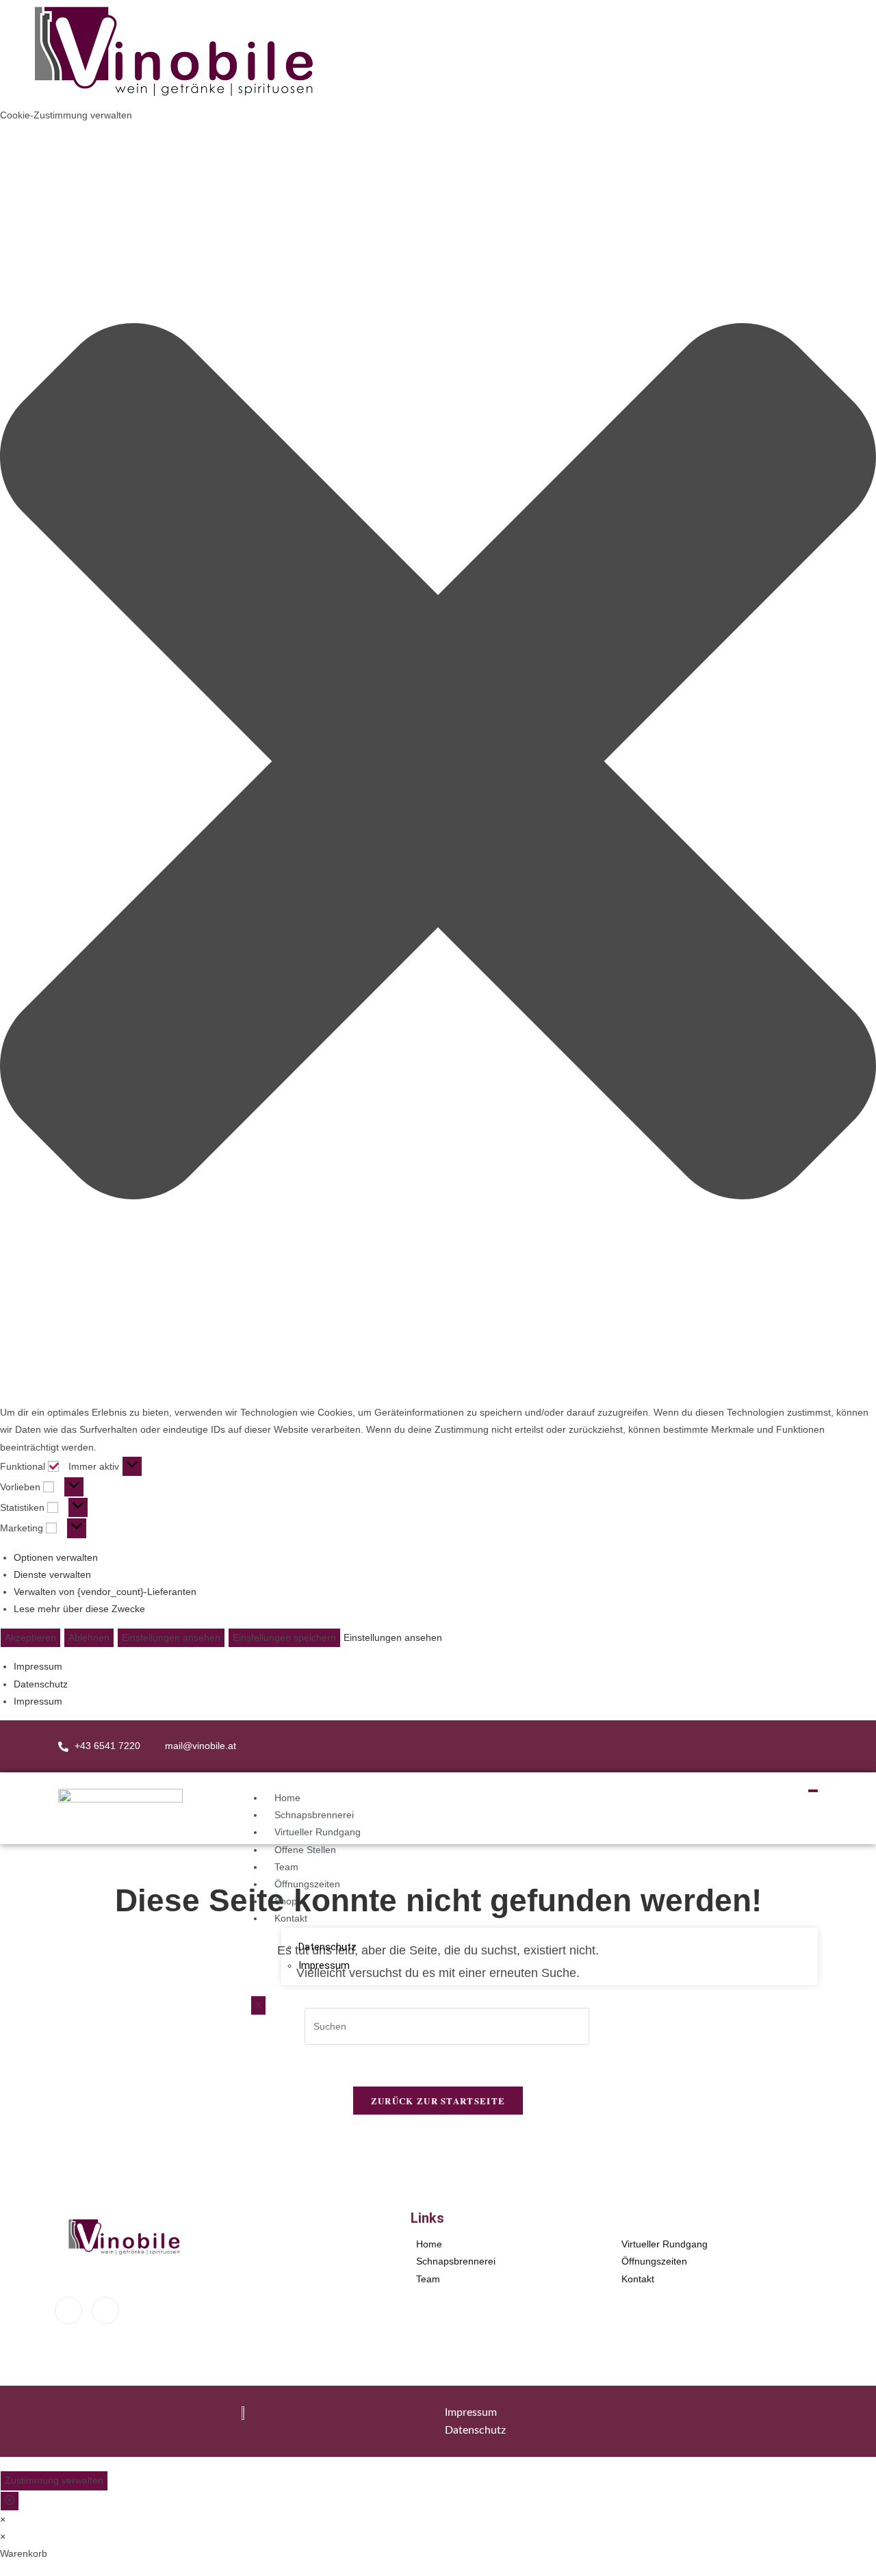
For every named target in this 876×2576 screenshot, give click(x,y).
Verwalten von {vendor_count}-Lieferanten (105, 1592)
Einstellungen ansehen (171, 1637)
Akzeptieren (30, 1637)
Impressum (38, 1666)
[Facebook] (776, 1746)
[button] (438, 764)
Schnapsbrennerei (314, 1815)
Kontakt (291, 1918)
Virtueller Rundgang (318, 1832)
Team (286, 1867)
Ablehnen (89, 1637)
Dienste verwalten (52, 1574)
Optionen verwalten (56, 1557)
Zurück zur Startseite (438, 2101)
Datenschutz (41, 1684)
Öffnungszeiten (307, 1884)
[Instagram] (803, 1746)
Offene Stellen (305, 1850)
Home (287, 1798)
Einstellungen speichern (284, 1637)
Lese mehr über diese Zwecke (79, 1609)
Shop (286, 1901)
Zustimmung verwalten (54, 2480)
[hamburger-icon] (813, 1791)
